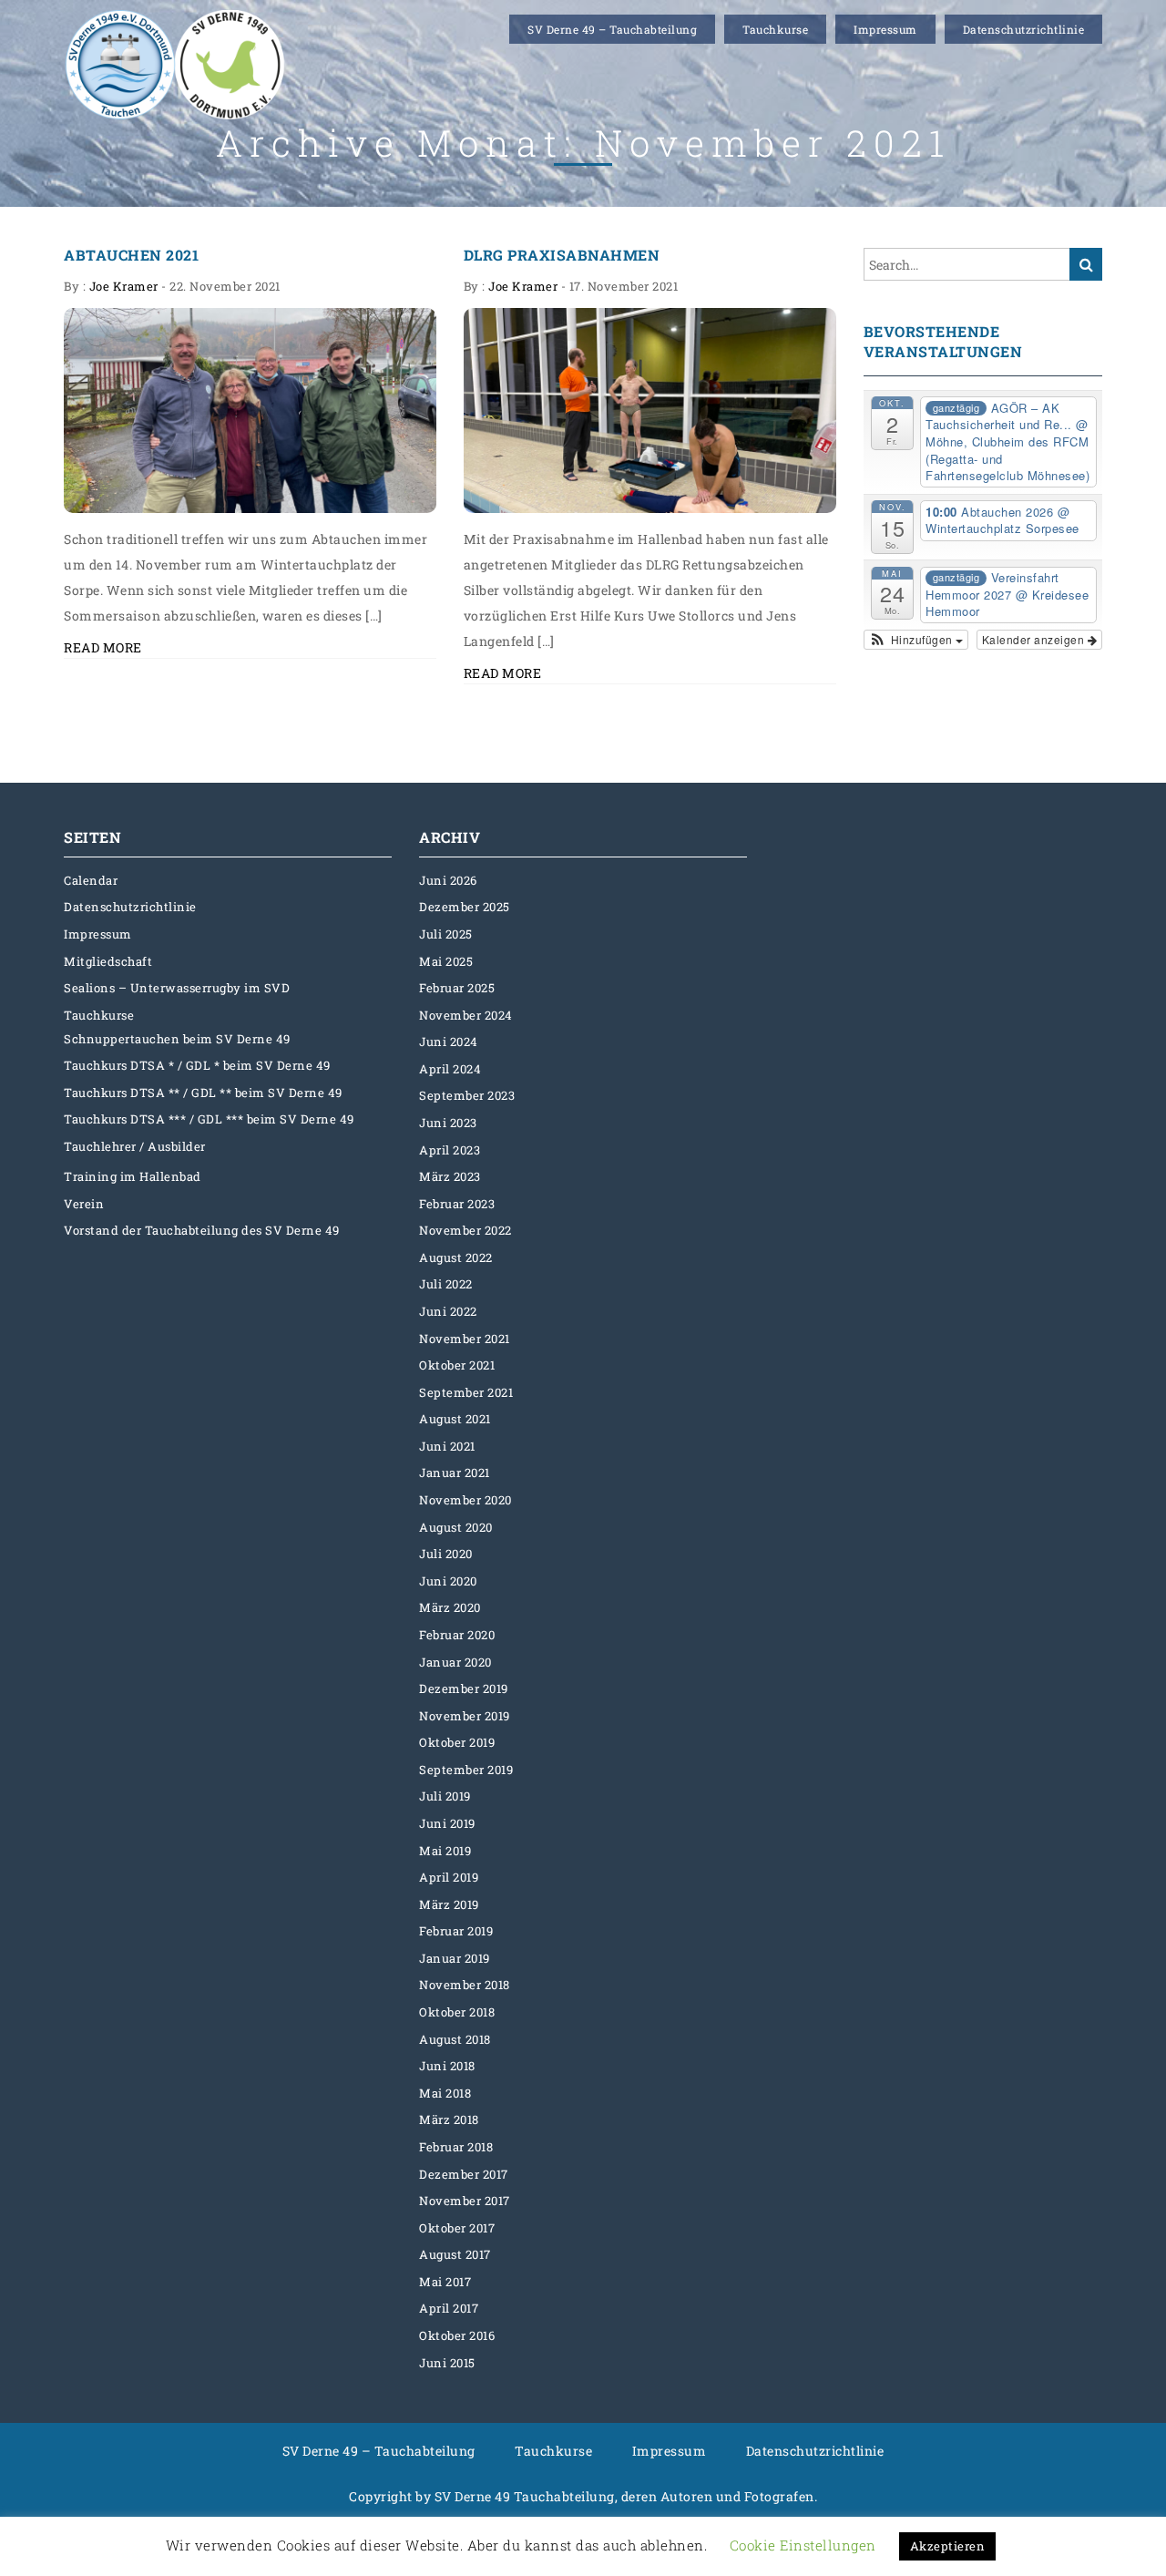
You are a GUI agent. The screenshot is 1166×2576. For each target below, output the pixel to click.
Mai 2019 (445, 1851)
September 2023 (467, 1095)
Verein (84, 1204)
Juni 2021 (447, 1446)
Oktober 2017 (457, 2228)
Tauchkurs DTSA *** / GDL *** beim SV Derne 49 (209, 1119)
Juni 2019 (447, 1823)
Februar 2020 (457, 1635)
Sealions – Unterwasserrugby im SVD (177, 988)
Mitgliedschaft (108, 961)
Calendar (91, 880)
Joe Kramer (124, 286)
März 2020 (450, 1607)
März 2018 (449, 2119)
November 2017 (465, 2201)
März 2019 (449, 1904)
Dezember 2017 (464, 2174)
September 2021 (466, 1392)
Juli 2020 (446, 1554)
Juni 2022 (448, 1311)
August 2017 (455, 2254)
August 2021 (455, 1419)
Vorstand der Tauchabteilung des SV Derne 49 (202, 1230)
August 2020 (456, 1527)
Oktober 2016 (457, 2335)
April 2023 (450, 1150)
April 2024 (450, 1069)
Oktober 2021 (457, 1365)
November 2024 (466, 1015)
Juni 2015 (447, 2363)
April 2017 (449, 2308)
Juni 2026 (448, 880)
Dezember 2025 (465, 907)
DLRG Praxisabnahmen (562, 255)
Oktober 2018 (457, 2012)
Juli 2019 (445, 1796)
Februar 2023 (457, 1204)
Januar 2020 (455, 1662)
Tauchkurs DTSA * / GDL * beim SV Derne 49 (197, 1065)
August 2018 (455, 2039)
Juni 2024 (449, 1042)
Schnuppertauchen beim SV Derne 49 (177, 1039)
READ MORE (103, 647)
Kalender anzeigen (1035, 639)
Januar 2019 (455, 1958)
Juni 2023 (448, 1123)
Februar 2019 (456, 1931)
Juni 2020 (448, 1581)
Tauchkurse (775, 29)
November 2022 (465, 1230)
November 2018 (465, 1985)
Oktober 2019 (457, 1742)
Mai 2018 (445, 2093)
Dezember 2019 (464, 1688)
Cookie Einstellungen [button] (803, 2545)
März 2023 (450, 1176)
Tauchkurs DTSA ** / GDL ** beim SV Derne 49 (203, 1093)
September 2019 (466, 1770)
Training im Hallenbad (133, 1176)
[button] (916, 640)
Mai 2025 (446, 961)
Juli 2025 (446, 934)
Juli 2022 (446, 1284)
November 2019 (465, 1716)
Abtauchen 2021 (131, 255)
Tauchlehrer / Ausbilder (135, 1146)
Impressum (885, 29)
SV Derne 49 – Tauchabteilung (612, 29)
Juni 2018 (447, 2066)
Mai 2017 (445, 2282)
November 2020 (465, 1500)
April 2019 (449, 1877)
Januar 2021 (455, 1473)
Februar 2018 (456, 2147)
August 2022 (456, 1257)
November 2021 (465, 1339)
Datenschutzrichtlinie (1024, 29)
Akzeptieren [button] (948, 2546)
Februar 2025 (457, 988)
